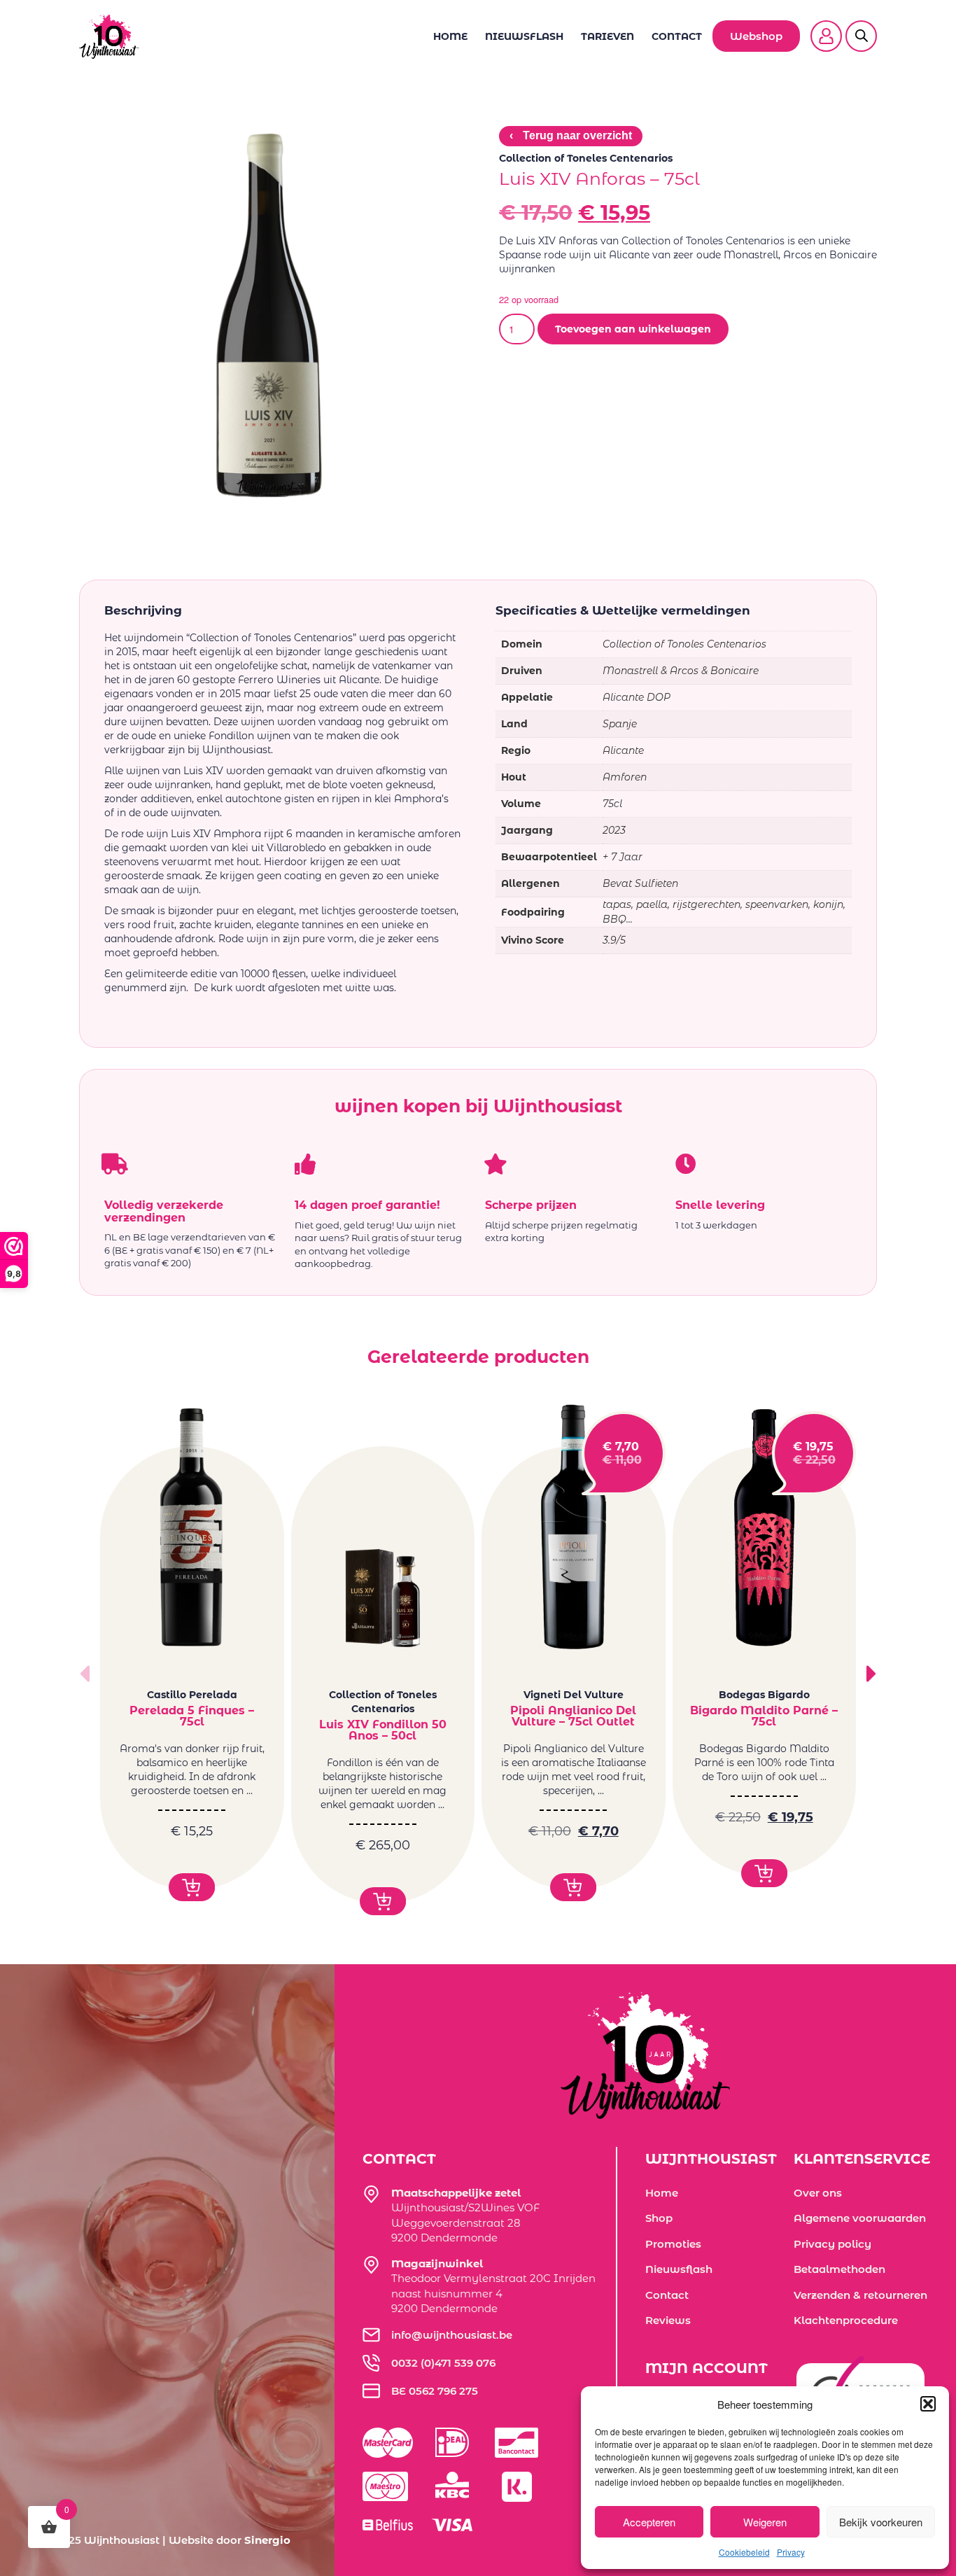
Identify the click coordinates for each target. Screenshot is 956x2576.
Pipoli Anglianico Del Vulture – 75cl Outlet (573, 1716)
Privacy (791, 2552)
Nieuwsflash (524, 36)
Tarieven (607, 36)
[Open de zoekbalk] (862, 27)
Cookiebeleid (744, 2552)
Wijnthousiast (122, 2540)
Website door (230, 2540)
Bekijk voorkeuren (881, 2522)
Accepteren (649, 2522)
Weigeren (765, 2522)
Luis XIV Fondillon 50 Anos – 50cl (383, 1730)
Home (450, 36)
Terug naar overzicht (571, 135)
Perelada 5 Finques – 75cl (192, 1716)
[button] (928, 2404)
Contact (677, 36)
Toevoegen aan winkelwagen (633, 329)
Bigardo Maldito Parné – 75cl (764, 1716)
